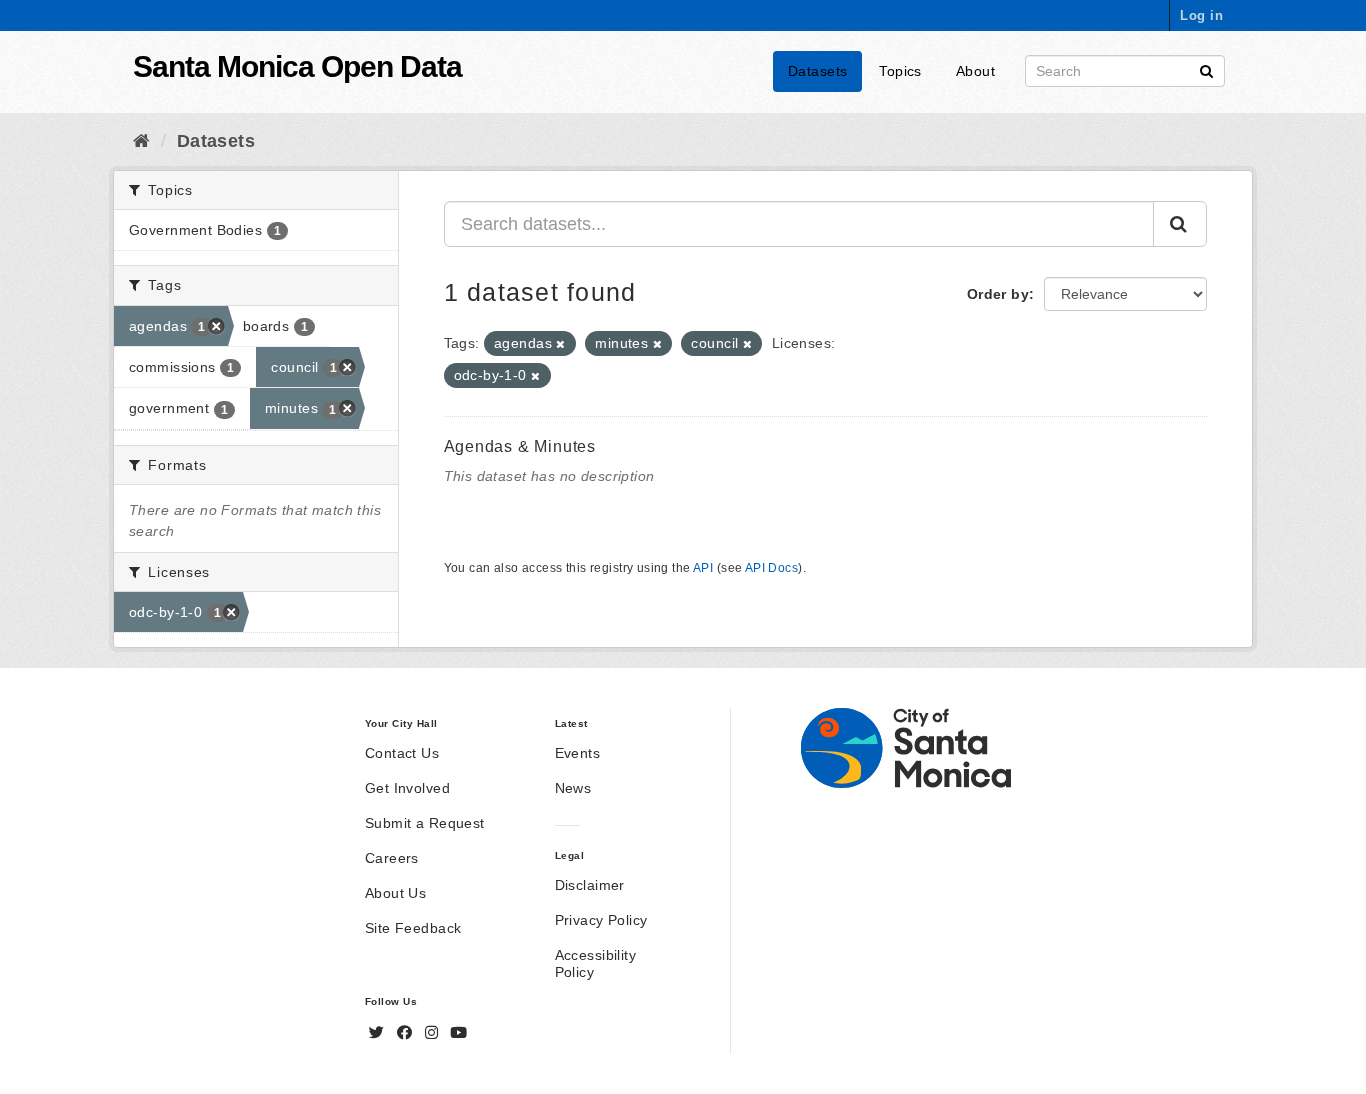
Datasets (817, 71)
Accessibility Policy (595, 963)
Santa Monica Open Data (297, 66)
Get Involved (407, 788)
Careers (392, 858)
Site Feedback (413, 928)
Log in (1201, 15)
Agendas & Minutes (520, 446)
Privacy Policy (601, 920)
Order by (998, 294)
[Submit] (1206, 69)
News (573, 788)
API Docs (771, 568)
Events (578, 753)
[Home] (141, 141)
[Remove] (560, 344)
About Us (395, 893)
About (975, 71)
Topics (900, 71)
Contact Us (402, 753)
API (703, 568)
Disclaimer (590, 885)
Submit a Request (425, 823)
